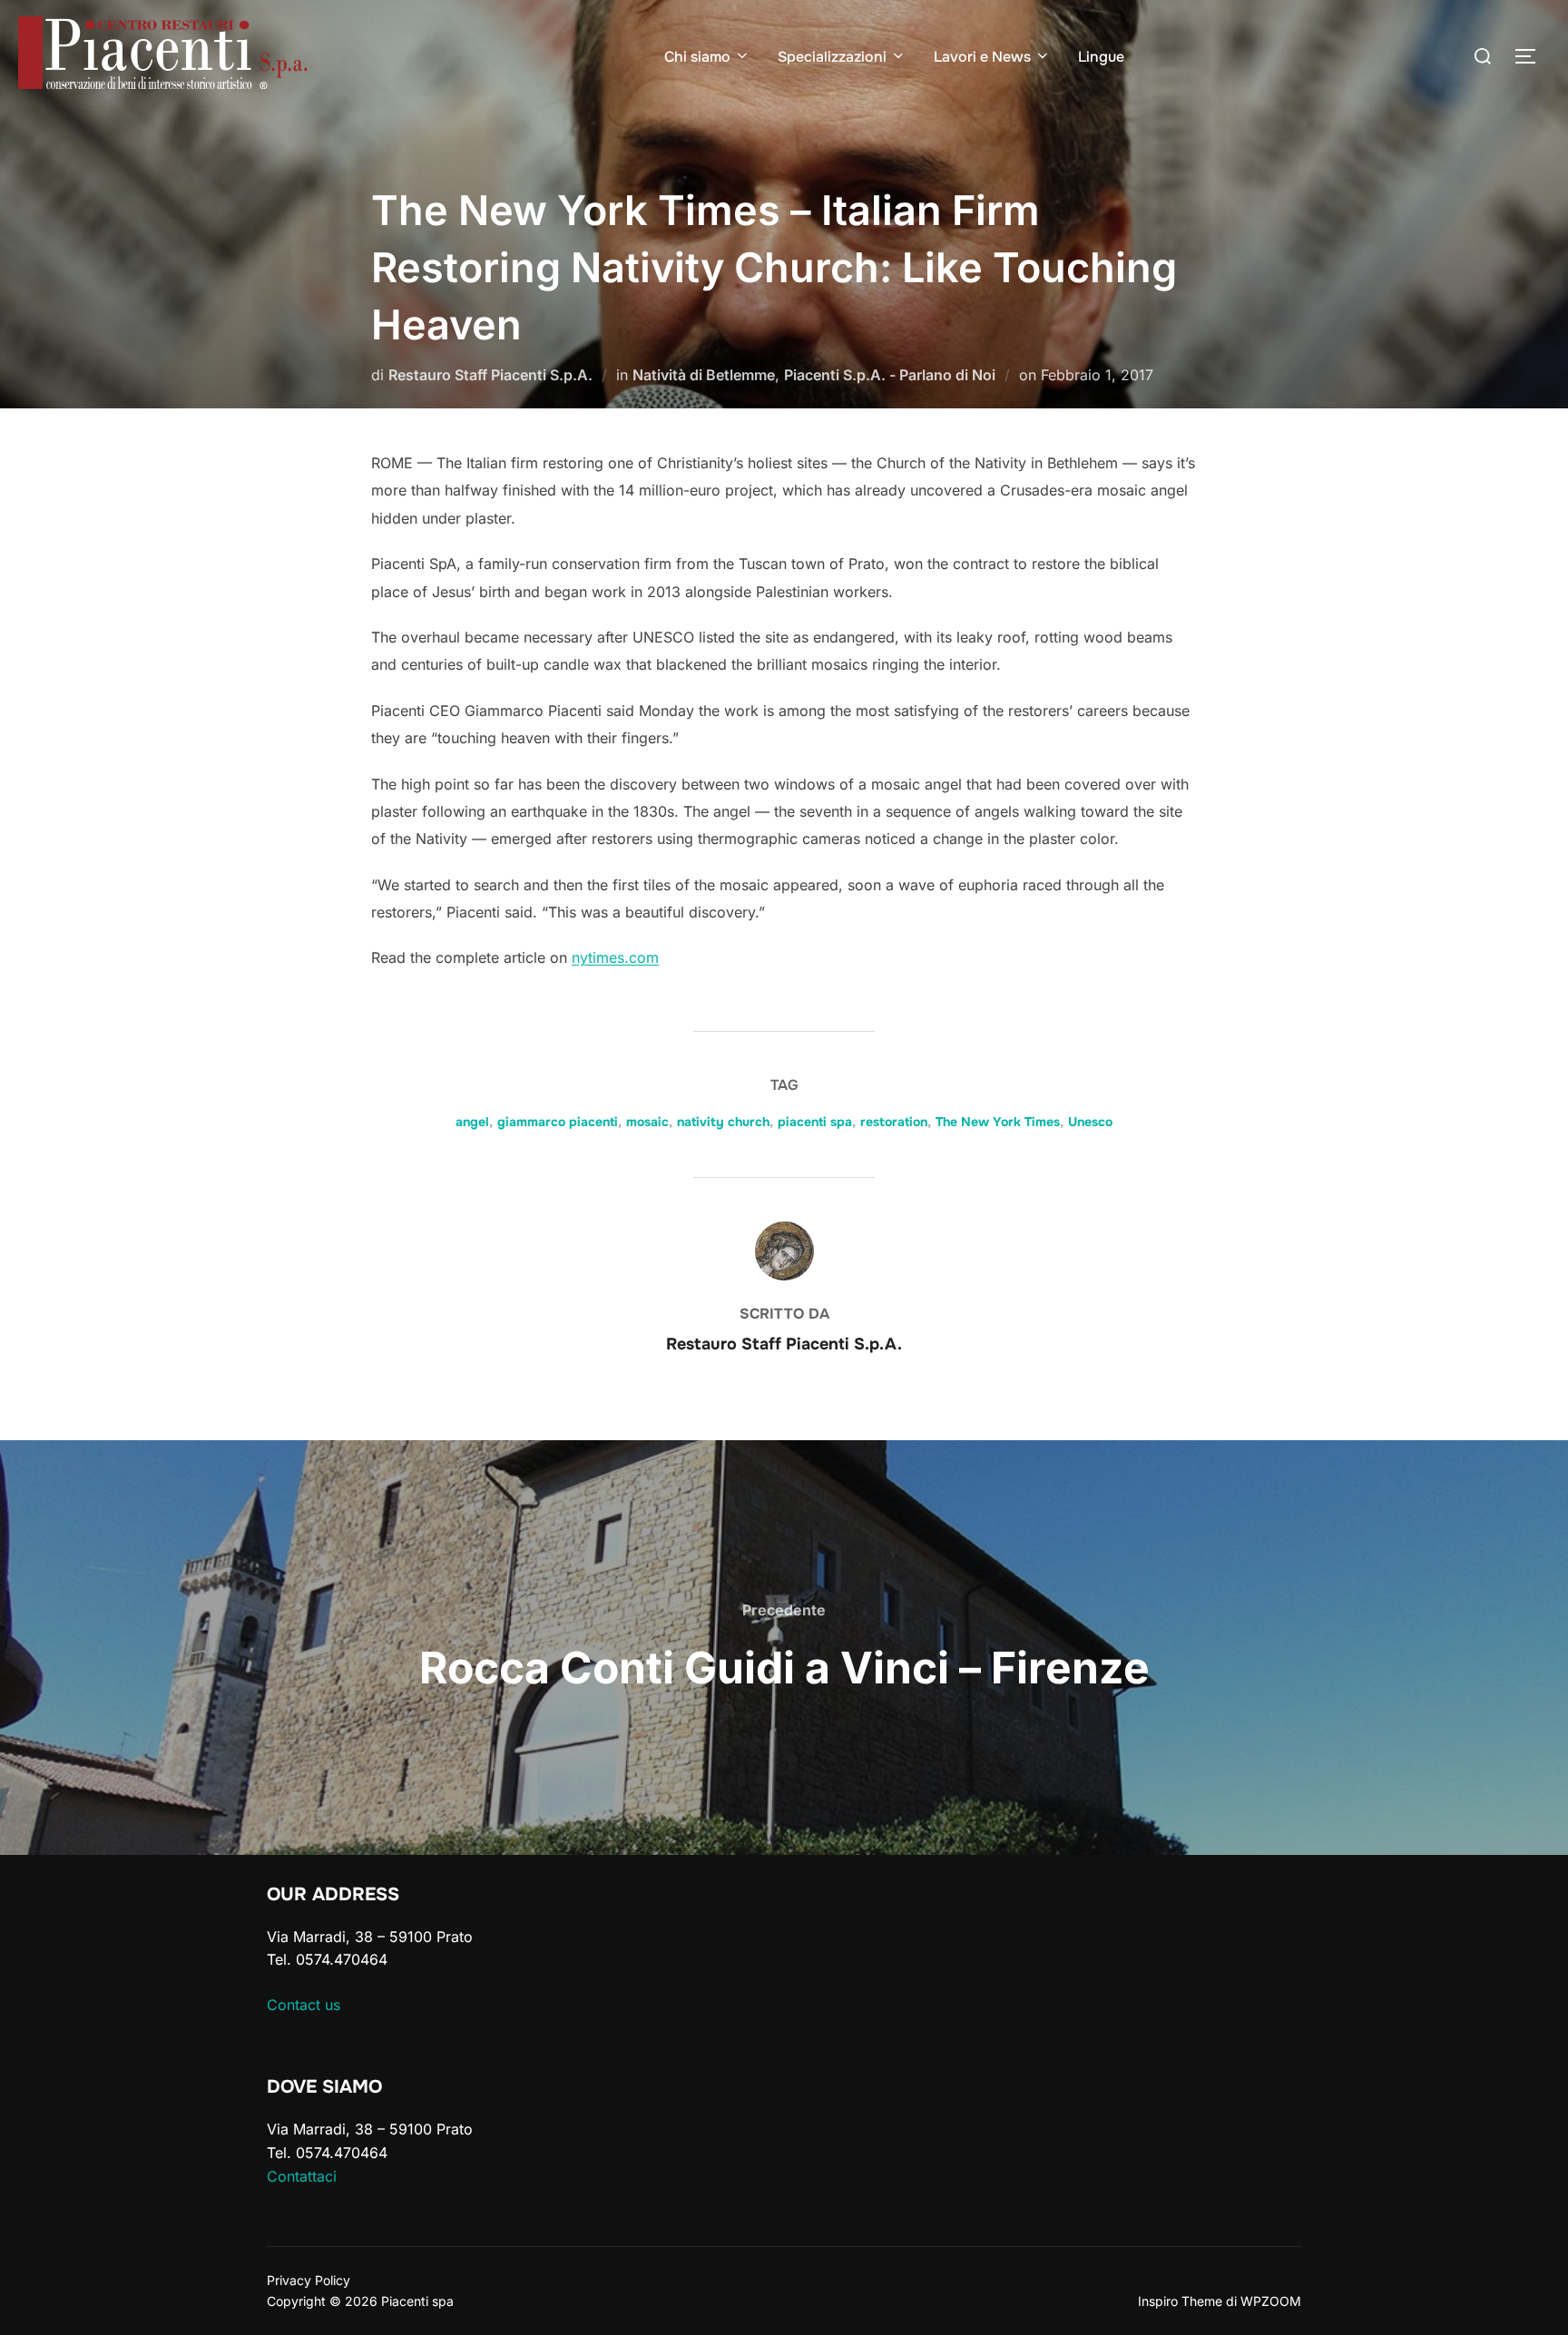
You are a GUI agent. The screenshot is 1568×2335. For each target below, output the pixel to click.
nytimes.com (615, 957)
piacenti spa (815, 1122)
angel (472, 1122)
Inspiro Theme (1180, 2301)
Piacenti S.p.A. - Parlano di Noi (890, 375)
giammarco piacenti (558, 1122)
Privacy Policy (309, 2280)
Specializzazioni (832, 57)
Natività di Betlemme (704, 375)
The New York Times (998, 1122)
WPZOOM (1271, 2301)
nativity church (723, 1122)
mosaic (647, 1122)
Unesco (1090, 1122)
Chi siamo (697, 57)
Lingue (1101, 57)
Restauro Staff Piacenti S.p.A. (490, 375)
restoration (894, 1122)
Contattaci (302, 2176)
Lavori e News (982, 57)
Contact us (304, 2005)
